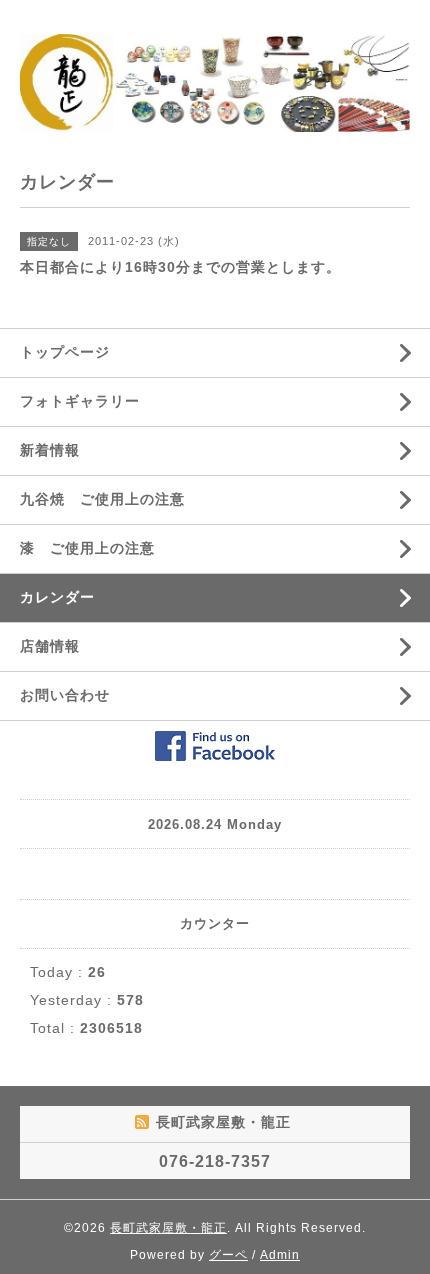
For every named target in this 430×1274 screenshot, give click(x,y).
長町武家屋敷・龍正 (168, 1228)
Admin (280, 1255)
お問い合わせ (65, 695)
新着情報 (50, 450)
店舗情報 (50, 646)
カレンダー (57, 597)
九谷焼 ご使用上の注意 (102, 499)
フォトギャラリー (80, 401)
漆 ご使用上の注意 (87, 548)
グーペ (228, 1255)
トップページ (65, 352)
